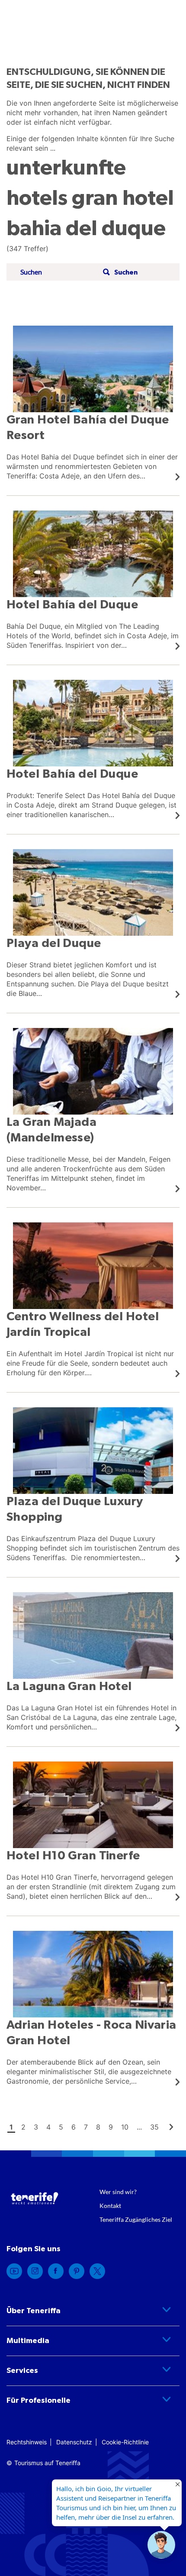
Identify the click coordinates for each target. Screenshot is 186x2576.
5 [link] (61, 2127)
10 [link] (125, 2127)
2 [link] (23, 2127)
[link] (93, 403)
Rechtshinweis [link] (27, 2442)
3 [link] (36, 2127)
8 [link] (98, 2127)
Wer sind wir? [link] (118, 2192)
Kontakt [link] (110, 2206)
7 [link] (86, 2127)
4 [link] (48, 2127)
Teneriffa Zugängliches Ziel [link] (136, 2219)
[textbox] (59, 272)
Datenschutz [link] (74, 2442)
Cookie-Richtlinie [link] (125, 2442)
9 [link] (111, 2127)
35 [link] (154, 2127)
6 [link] (74, 2127)
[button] (119, 272)
